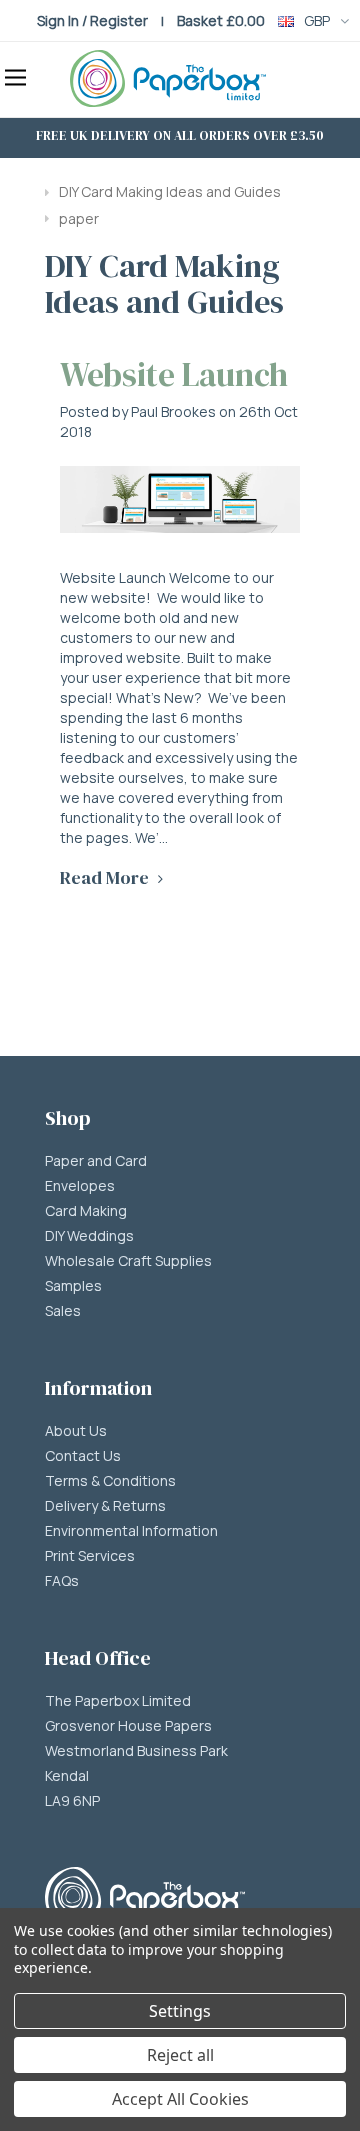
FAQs (62, 1581)
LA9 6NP (72, 1801)
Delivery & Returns (105, 1506)
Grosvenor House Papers (128, 1726)
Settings (180, 2011)
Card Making (86, 1211)
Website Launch (174, 374)
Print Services (90, 1556)
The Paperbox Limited (118, 1701)
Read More (106, 877)
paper (79, 218)
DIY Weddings (89, 1236)
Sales (63, 1311)
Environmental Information (131, 1531)
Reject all (180, 2055)
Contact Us (83, 1456)
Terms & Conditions (110, 1481)
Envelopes (80, 1186)
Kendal (67, 1776)
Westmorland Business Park (136, 1751)
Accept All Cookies (180, 2099)
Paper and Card (96, 1161)
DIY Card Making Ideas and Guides (170, 191)
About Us (76, 1431)
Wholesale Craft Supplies (128, 1261)
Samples (73, 1286)
